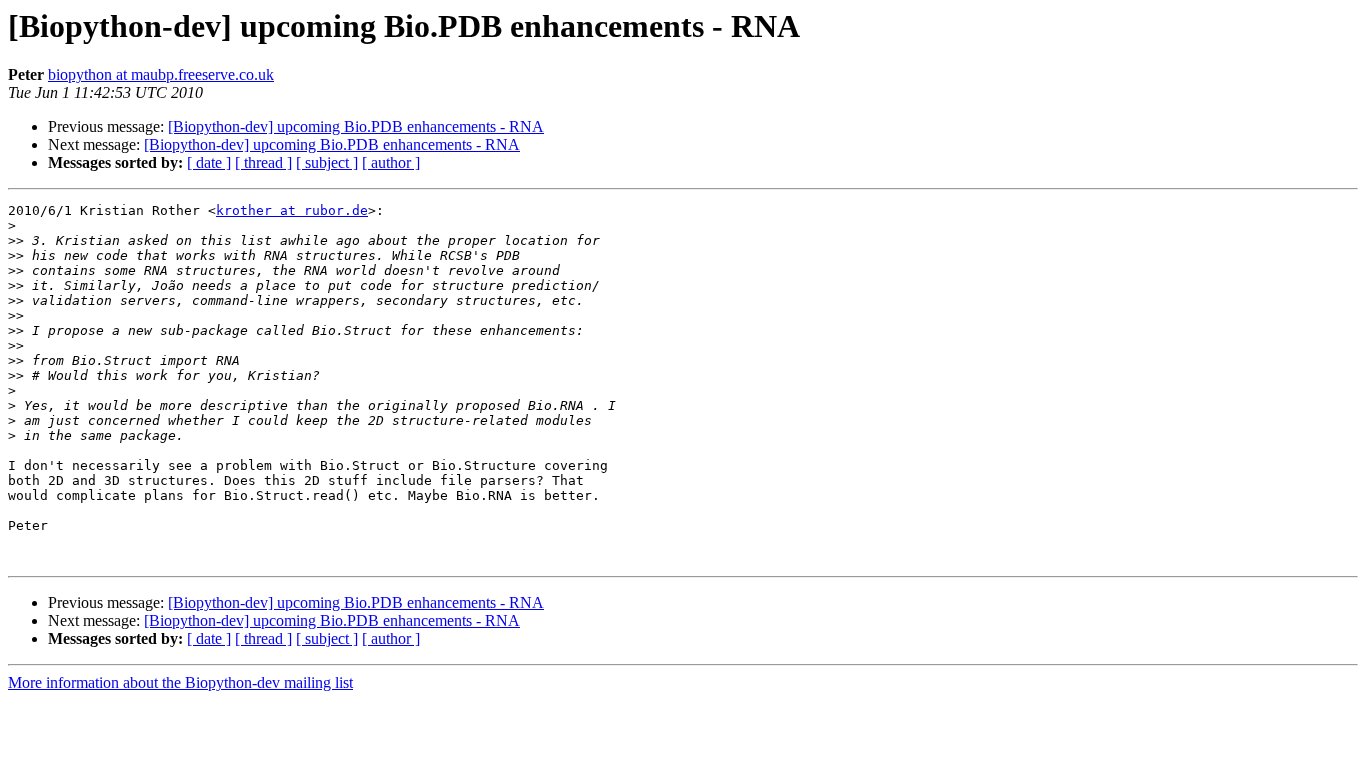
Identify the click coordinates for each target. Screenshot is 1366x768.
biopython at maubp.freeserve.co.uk (161, 74)
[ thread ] (263, 162)
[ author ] (391, 162)
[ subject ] (327, 162)
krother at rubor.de (292, 210)
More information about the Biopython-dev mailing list (180, 682)
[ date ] (209, 162)
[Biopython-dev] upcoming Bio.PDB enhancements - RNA (356, 126)
